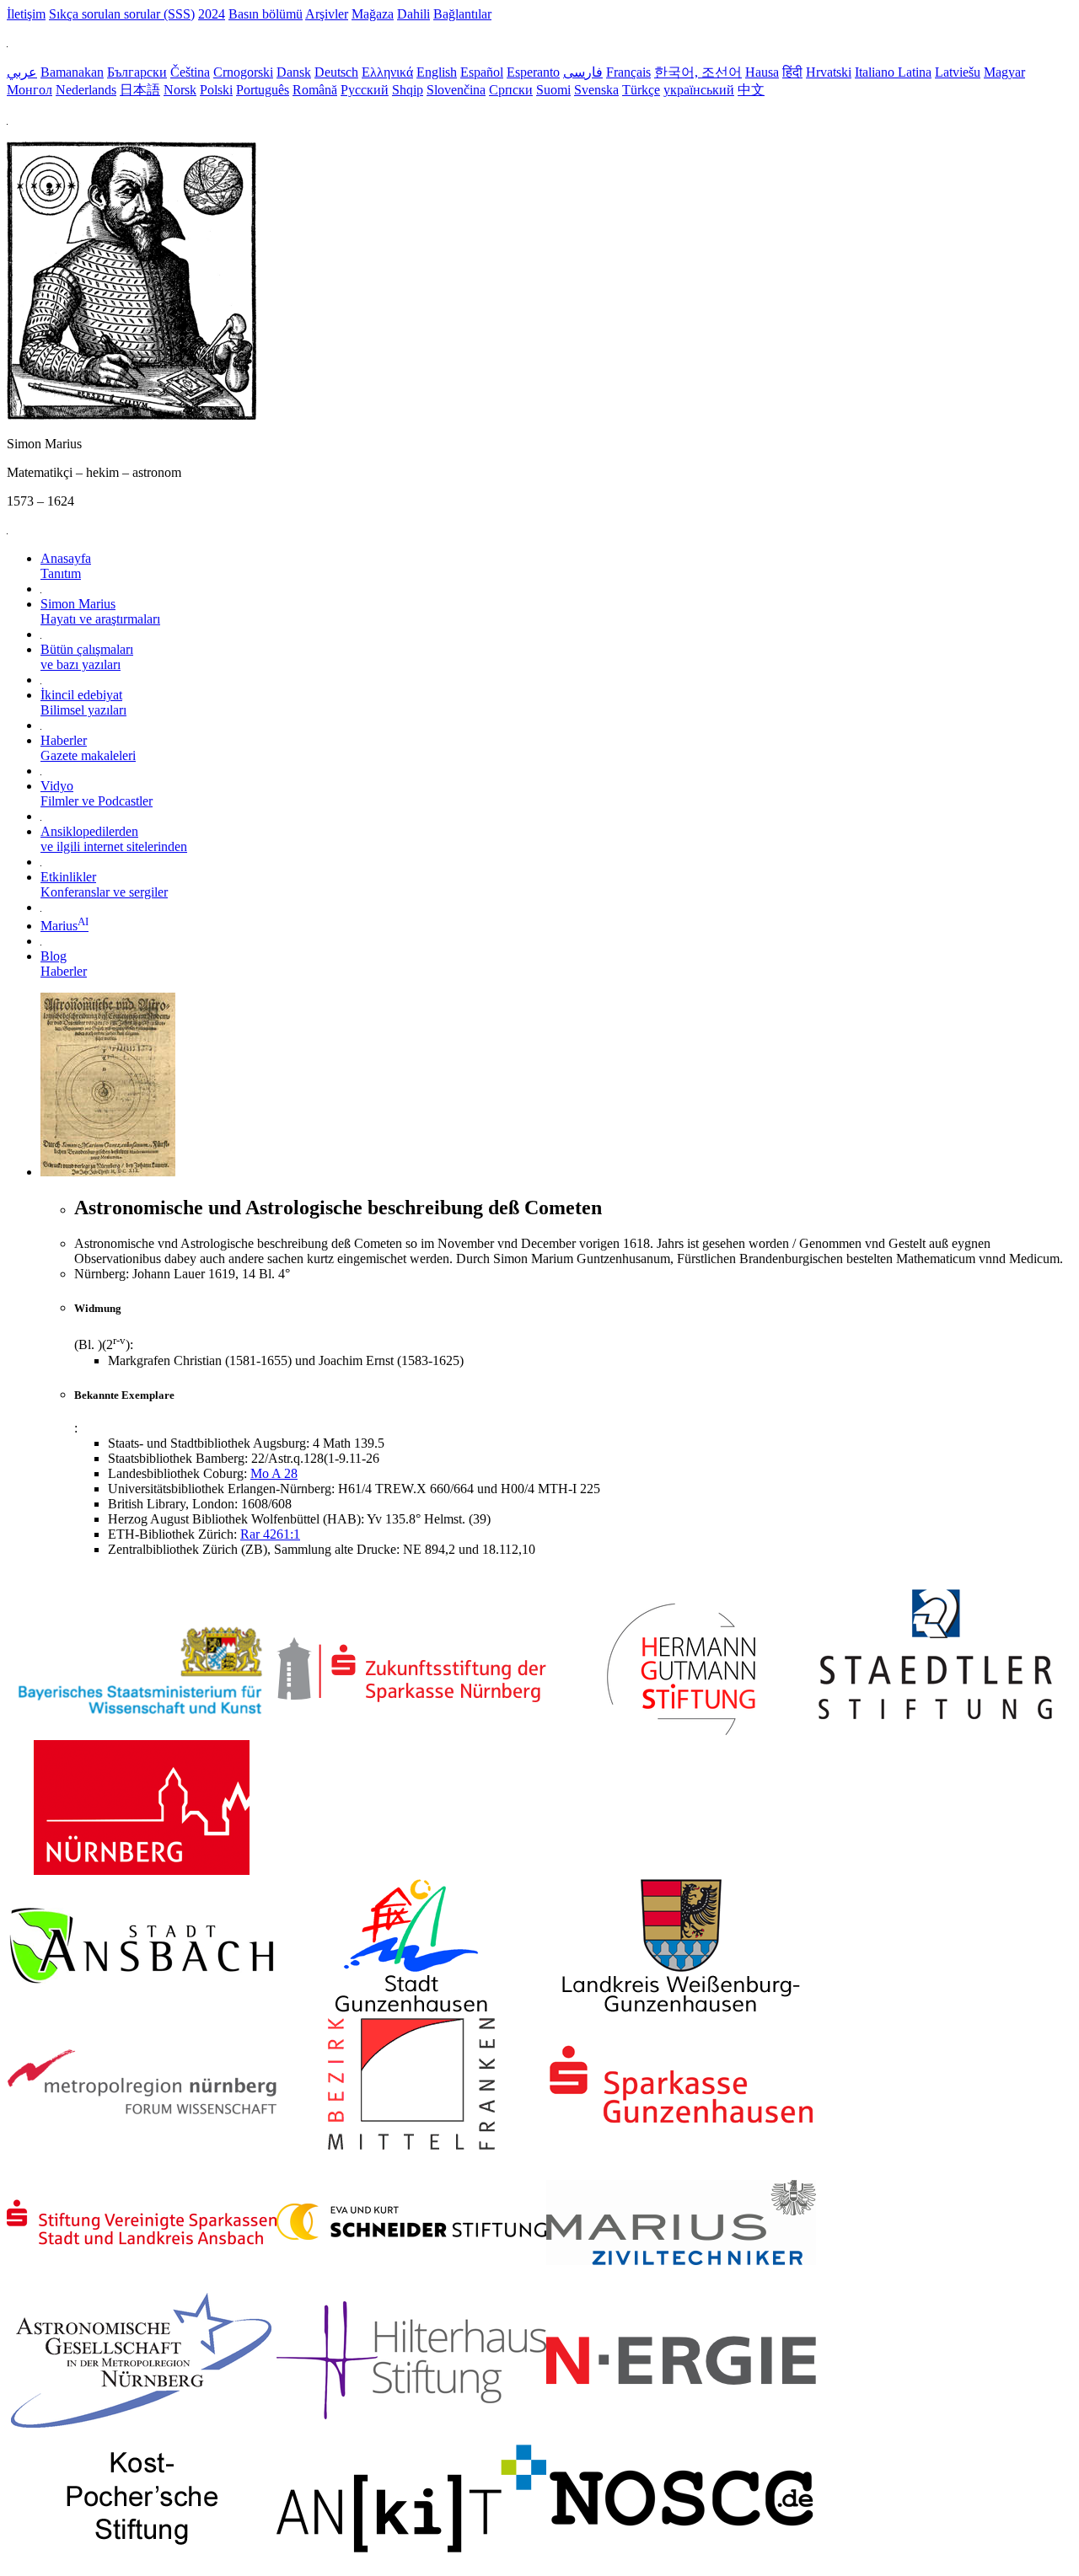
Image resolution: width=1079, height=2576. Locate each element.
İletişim (26, 14)
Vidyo (97, 793)
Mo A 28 (274, 1473)
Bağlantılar (462, 14)
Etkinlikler (104, 884)
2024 (212, 14)
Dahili (413, 14)
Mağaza (373, 14)
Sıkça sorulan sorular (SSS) (122, 14)
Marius (64, 926)
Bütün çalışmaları (87, 657)
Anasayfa (66, 566)
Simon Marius (100, 611)
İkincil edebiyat (83, 702)
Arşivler (327, 14)
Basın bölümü (266, 14)
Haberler (88, 748)
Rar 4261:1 (270, 1534)
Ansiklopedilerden (114, 839)
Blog (64, 964)
